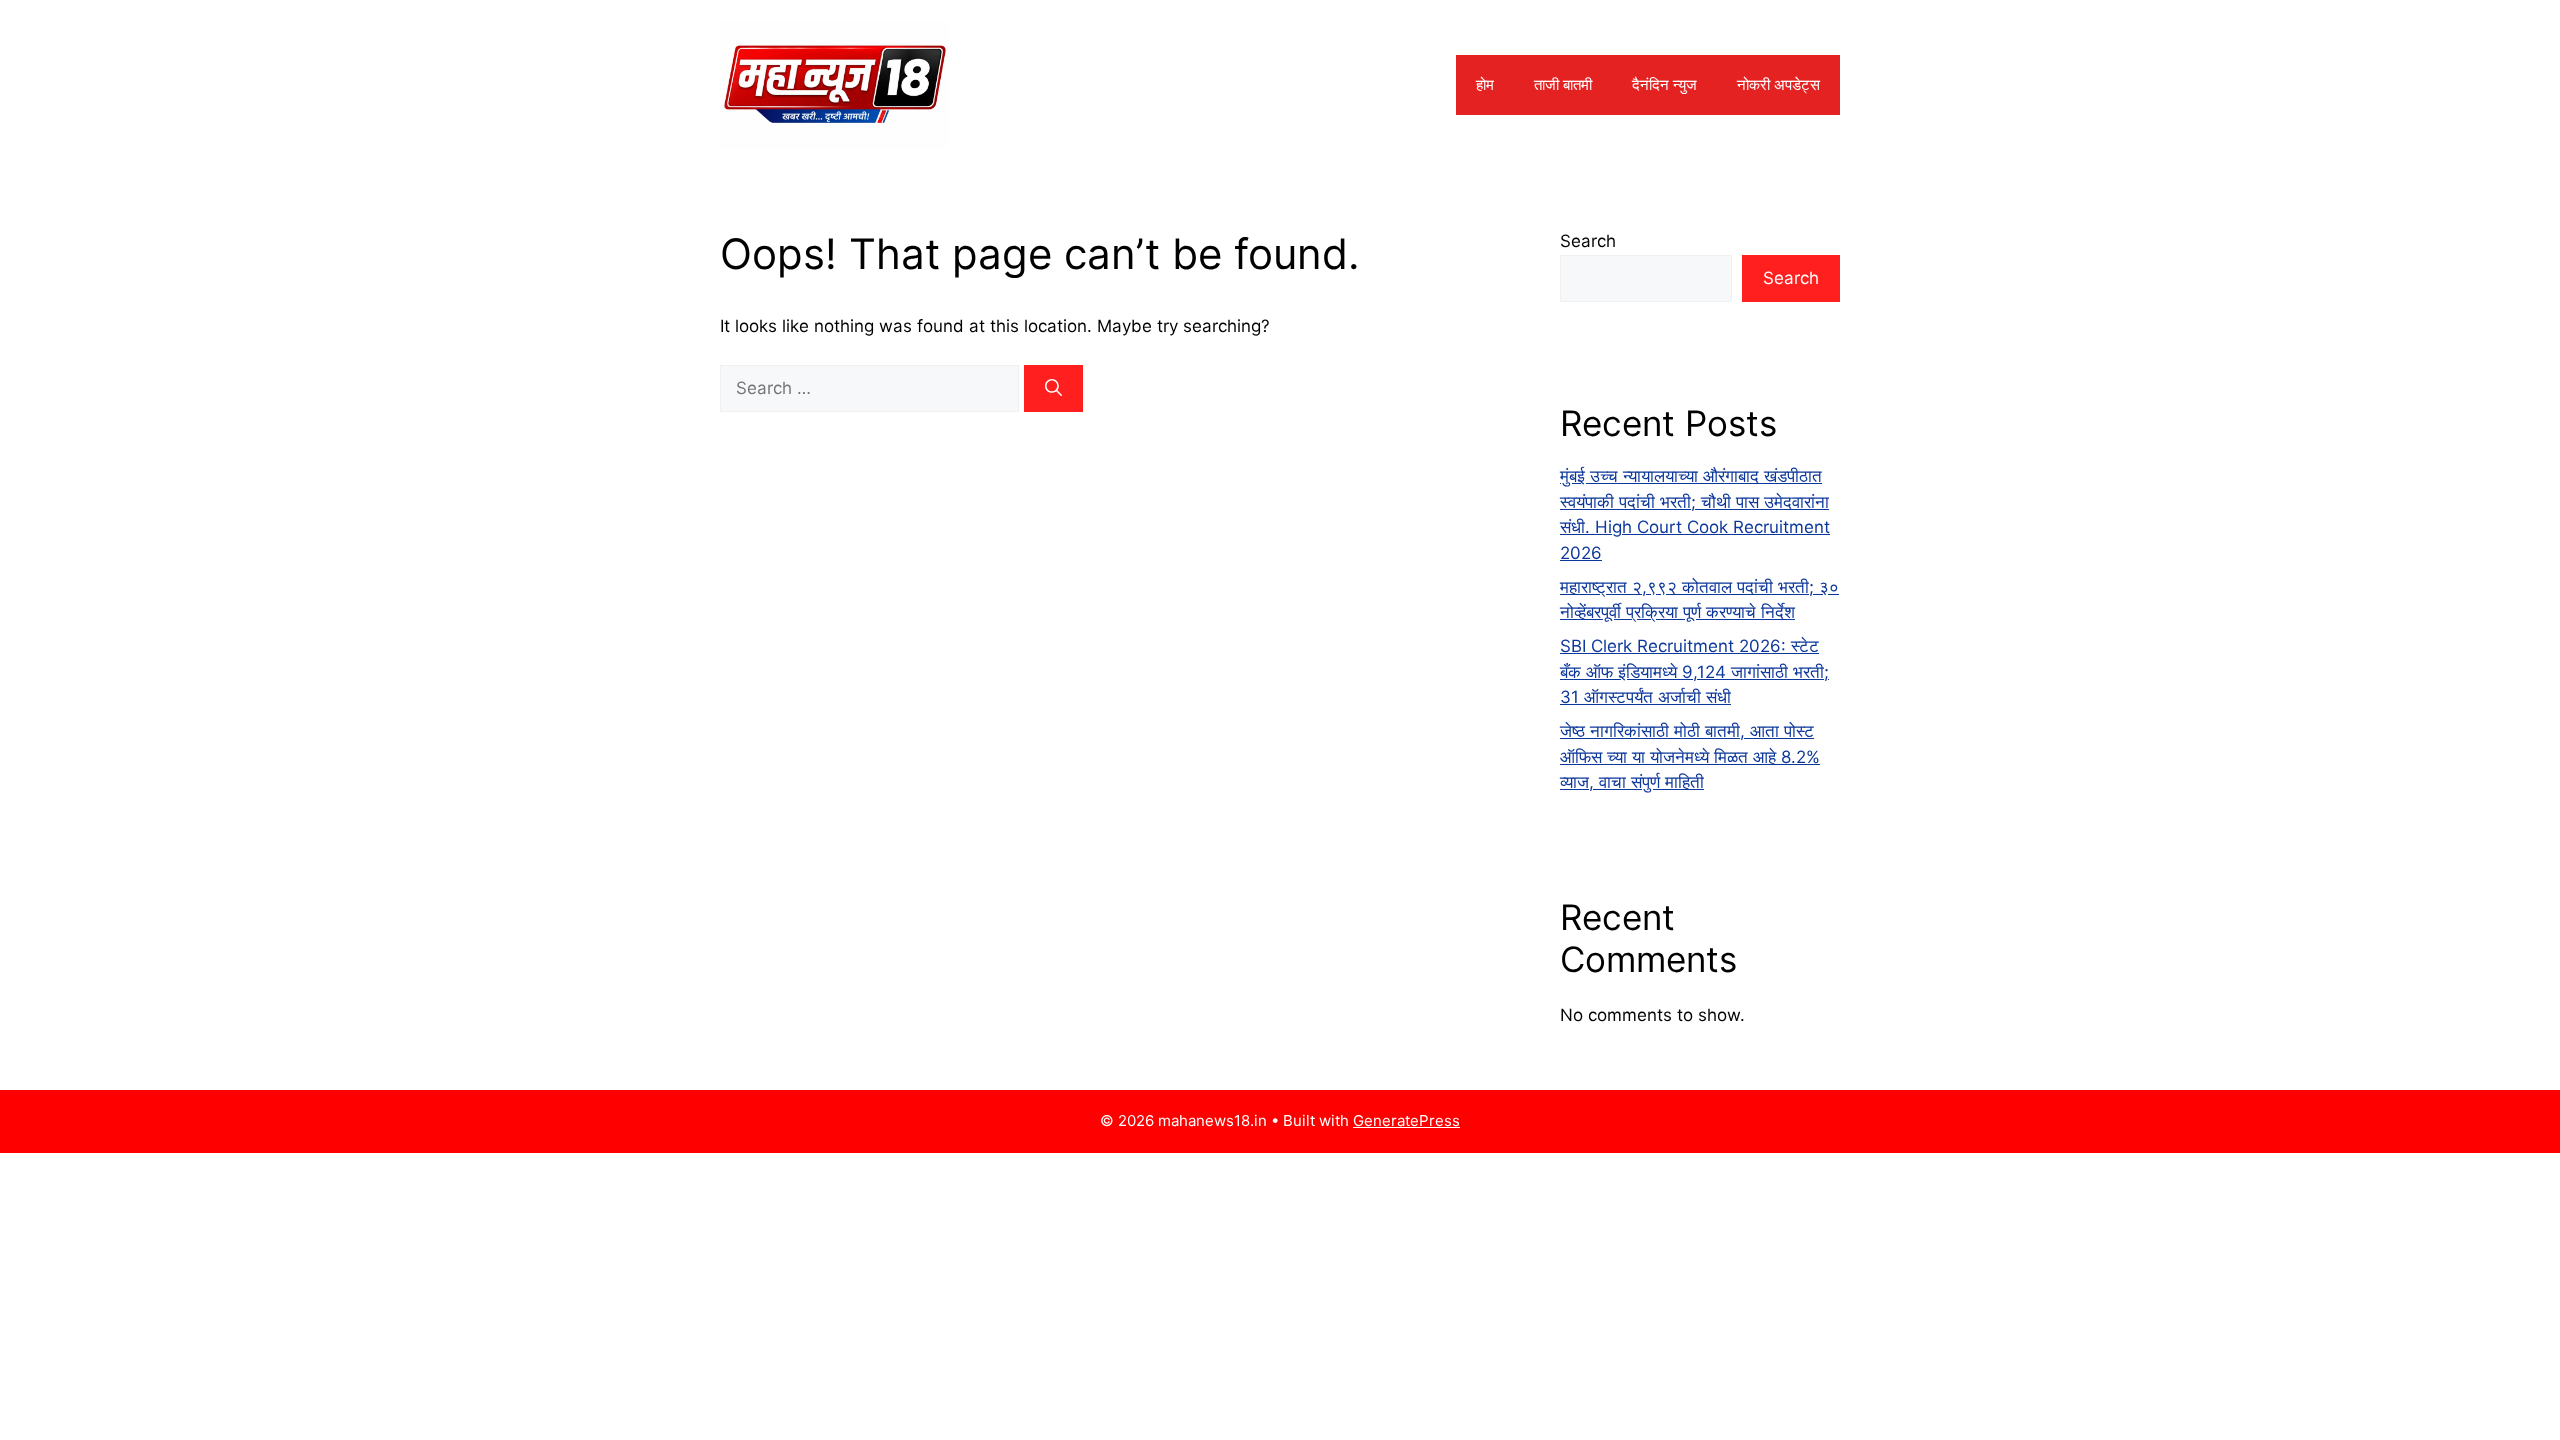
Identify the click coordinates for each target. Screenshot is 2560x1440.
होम (1485, 84)
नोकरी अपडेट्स (1778, 84)
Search (1588, 241)
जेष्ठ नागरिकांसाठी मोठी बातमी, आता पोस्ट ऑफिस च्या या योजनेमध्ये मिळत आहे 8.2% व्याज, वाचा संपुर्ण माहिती (1690, 756)
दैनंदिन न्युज (1664, 84)
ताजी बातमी (1563, 84)
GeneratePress (1406, 1120)
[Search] (1053, 389)
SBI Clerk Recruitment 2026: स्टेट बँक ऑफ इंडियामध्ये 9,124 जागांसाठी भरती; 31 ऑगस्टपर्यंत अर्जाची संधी (1694, 671)
